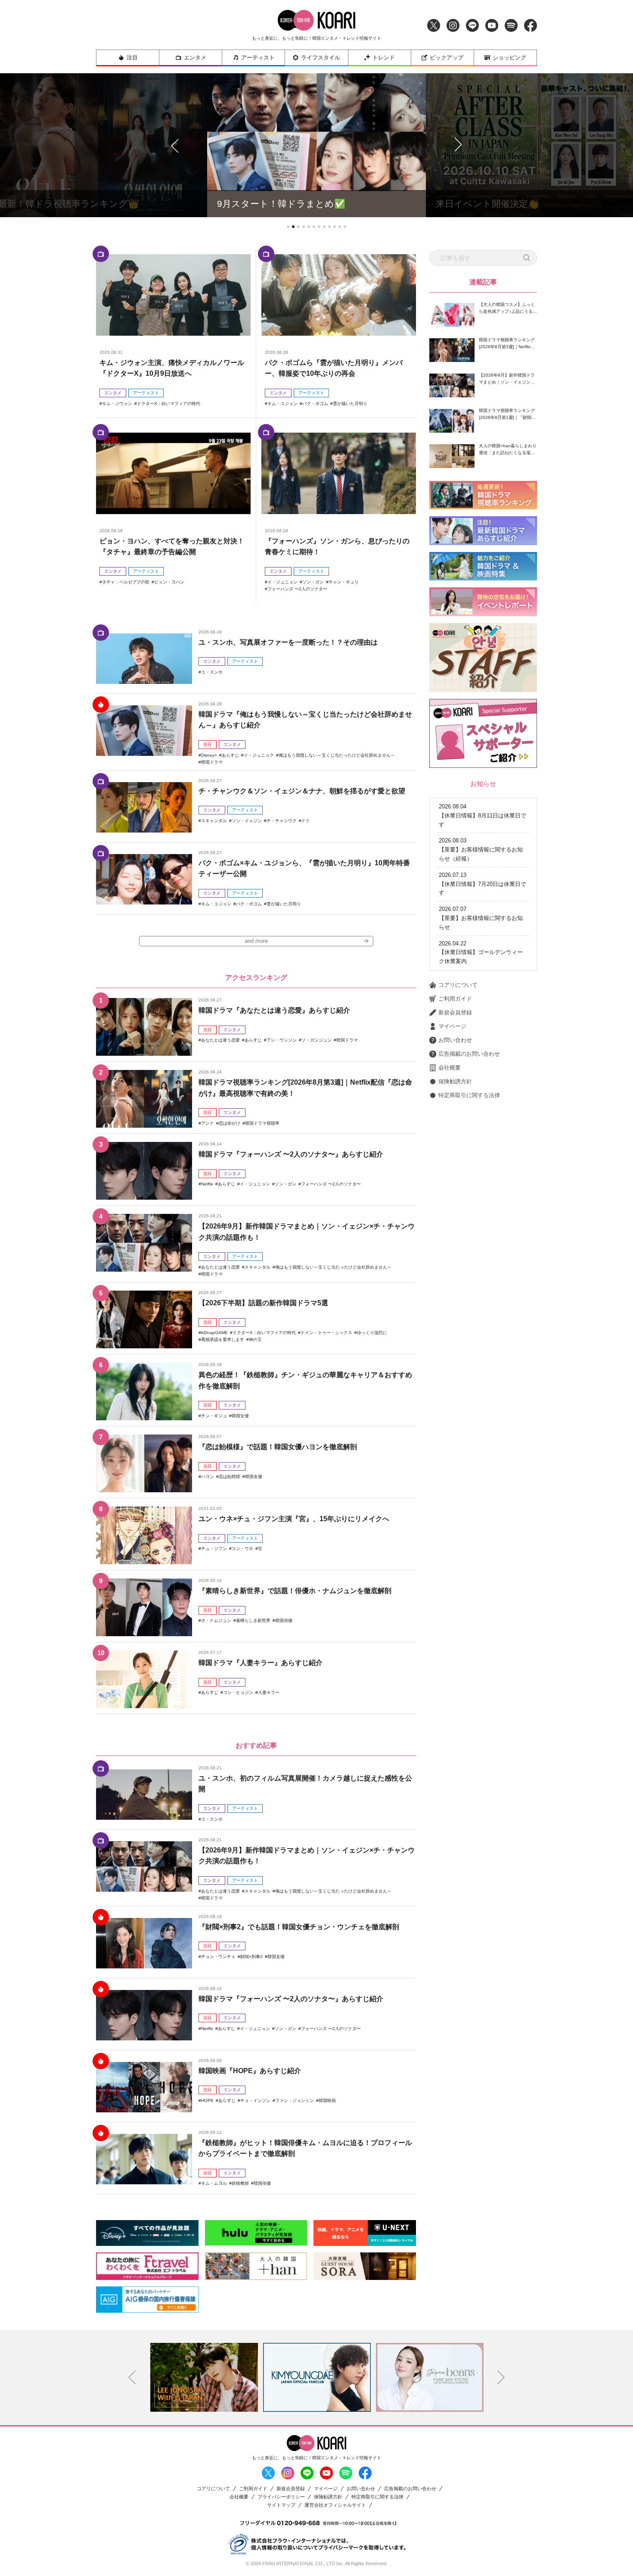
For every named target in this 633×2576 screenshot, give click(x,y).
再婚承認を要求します (223, 1339)
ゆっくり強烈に (372, 1333)
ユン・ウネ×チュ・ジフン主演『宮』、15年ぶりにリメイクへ (294, 1519)
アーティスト (258, 58)
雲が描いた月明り (350, 404)
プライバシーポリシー (281, 2497)
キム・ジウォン (117, 404)
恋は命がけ (230, 1123)
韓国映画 (327, 2100)
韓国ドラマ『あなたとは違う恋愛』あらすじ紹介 (274, 1010)
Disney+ (209, 755)
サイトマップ (281, 2505)
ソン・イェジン (247, 821)
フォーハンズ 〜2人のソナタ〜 (297, 589)
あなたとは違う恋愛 (220, 1040)
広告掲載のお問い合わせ (469, 1054)
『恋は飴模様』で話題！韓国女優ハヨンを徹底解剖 (278, 1447)
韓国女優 (240, 1416)
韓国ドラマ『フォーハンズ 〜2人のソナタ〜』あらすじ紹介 (291, 1154)
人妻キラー (269, 1692)
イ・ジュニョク (259, 755)
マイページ (452, 1026)
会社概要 (450, 1068)
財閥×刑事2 (251, 1957)
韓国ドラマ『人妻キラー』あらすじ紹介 (261, 1663)
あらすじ (230, 755)
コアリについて (458, 985)
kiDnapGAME (214, 1333)
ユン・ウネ (242, 1548)
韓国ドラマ (212, 762)
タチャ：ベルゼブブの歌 (126, 582)
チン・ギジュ (214, 1416)
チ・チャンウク (282, 821)
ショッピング (509, 58)
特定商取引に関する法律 (469, 1095)
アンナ (208, 1123)
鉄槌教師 (240, 2183)
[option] (204, 2377)
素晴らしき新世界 (253, 1620)
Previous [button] (132, 2377)
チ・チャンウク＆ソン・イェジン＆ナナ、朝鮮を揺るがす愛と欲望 (302, 791)
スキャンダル (214, 821)
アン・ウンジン (282, 1040)
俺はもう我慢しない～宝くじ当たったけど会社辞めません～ (337, 755)
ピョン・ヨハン (169, 582)
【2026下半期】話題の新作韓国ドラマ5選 (263, 1303)
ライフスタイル (321, 58)
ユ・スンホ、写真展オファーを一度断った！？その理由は (288, 642)
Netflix (207, 1184)
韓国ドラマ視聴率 (262, 1123)
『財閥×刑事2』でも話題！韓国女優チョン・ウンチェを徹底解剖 (299, 1927)
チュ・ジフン (214, 1548)
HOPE (207, 2100)
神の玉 (255, 1339)
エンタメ (195, 58)
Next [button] (501, 2377)
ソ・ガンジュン (316, 1040)
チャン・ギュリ (344, 582)
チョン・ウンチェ (218, 1957)
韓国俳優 (284, 1620)
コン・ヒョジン (238, 1692)
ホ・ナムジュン (216, 1620)
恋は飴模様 (230, 1477)
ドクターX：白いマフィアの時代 (169, 404)
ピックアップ (447, 58)
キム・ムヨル (214, 2183)
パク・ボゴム (315, 404)
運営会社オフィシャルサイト (335, 2505)
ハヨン (208, 1477)
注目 (132, 58)
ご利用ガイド (455, 999)
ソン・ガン (313, 582)
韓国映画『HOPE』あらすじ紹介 (250, 2071)
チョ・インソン (255, 2100)
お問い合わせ (455, 1040)
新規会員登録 (455, 1012)
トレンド (384, 58)
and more (256, 941)
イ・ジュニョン (282, 582)
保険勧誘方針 (455, 1081)
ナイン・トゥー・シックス (326, 1333)
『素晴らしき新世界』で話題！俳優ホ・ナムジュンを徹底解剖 (295, 1591)
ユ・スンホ (212, 672)
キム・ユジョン (282, 404)
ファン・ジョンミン (295, 2100)
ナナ (306, 821)
